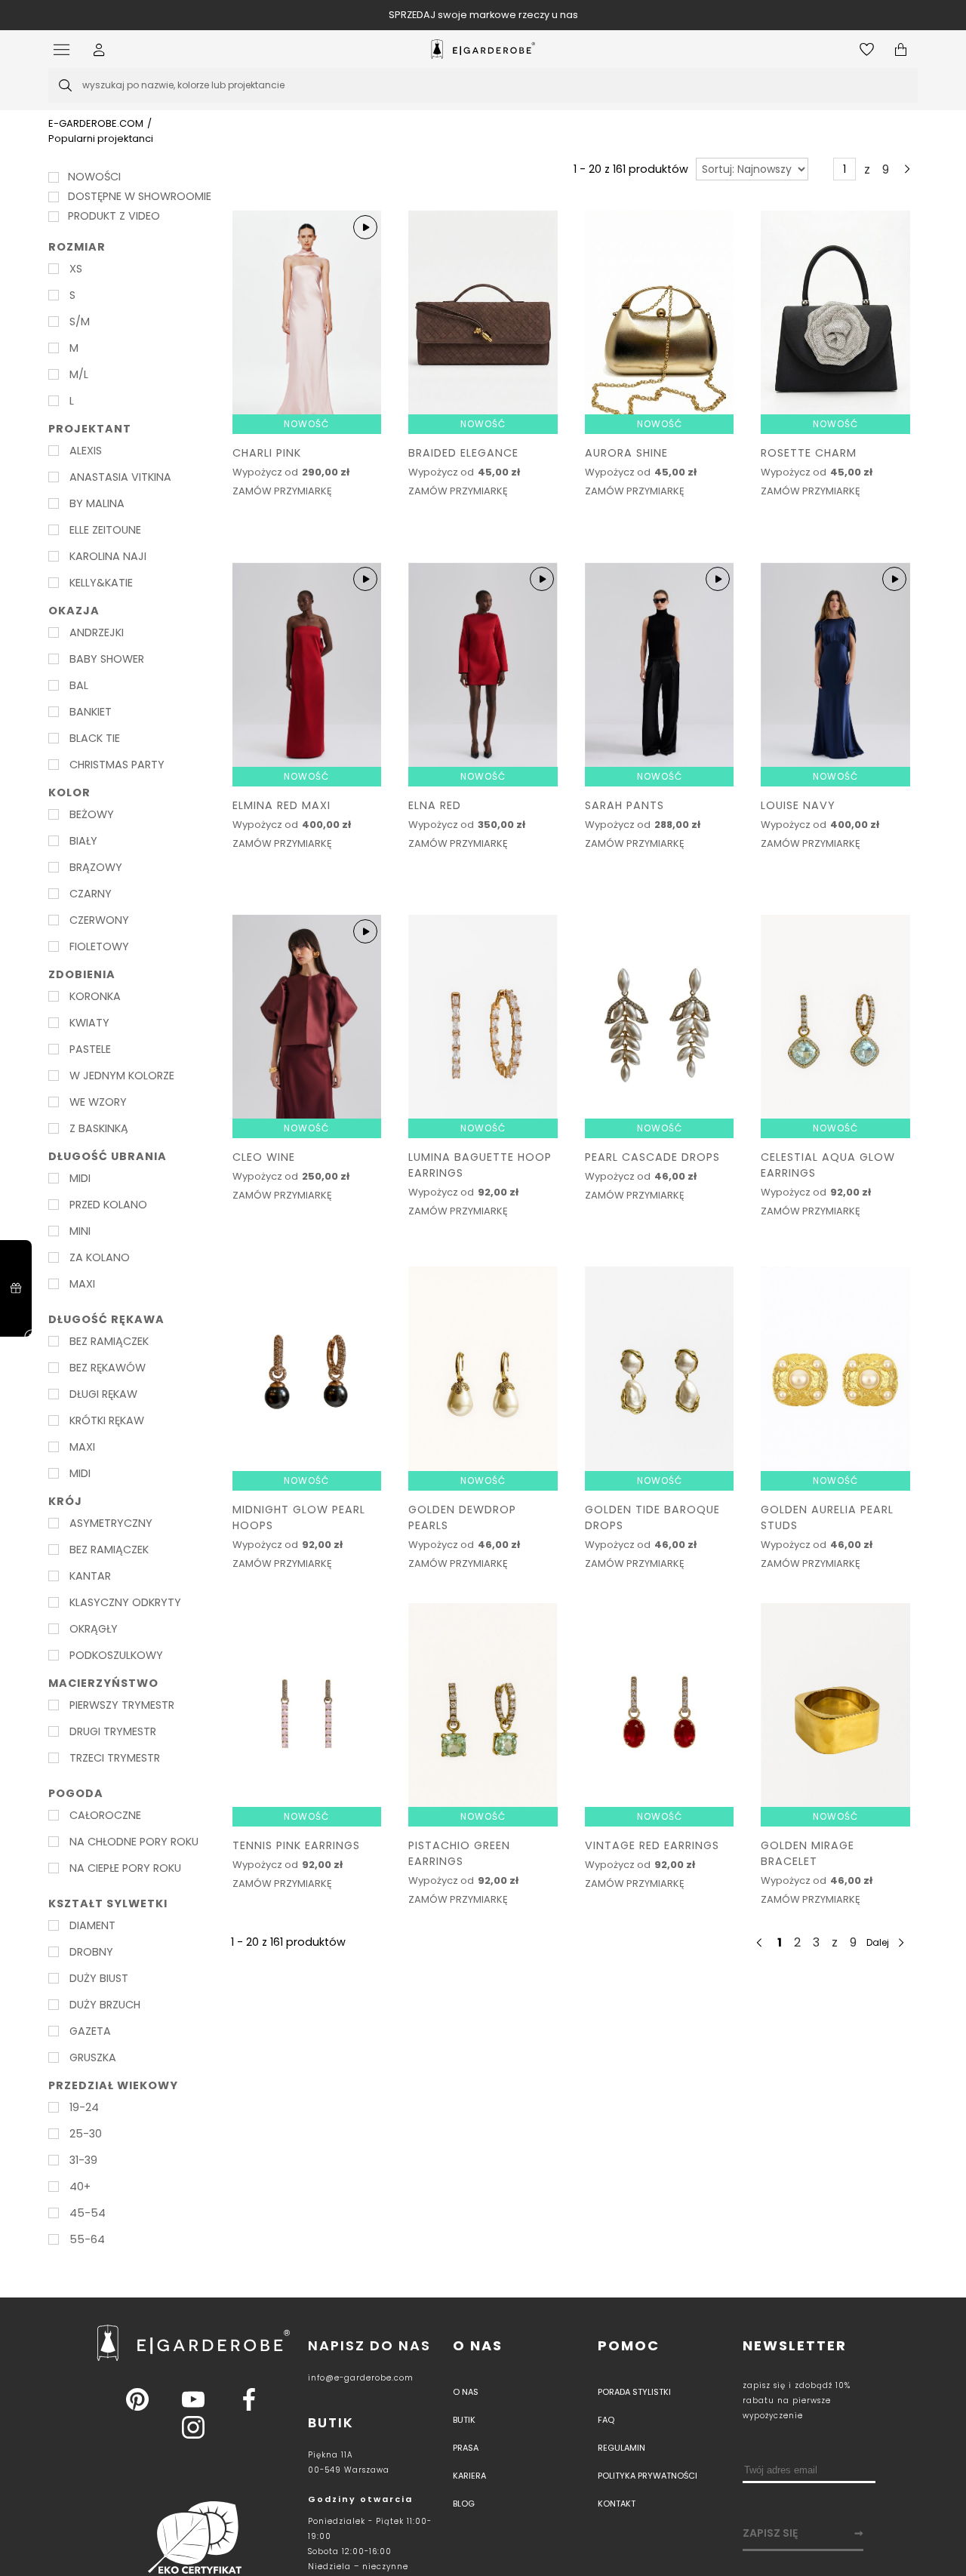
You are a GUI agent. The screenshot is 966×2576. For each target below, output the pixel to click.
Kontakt (617, 2504)
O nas (478, 2345)
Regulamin (621, 2448)
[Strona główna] (483, 49)
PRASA (466, 2448)
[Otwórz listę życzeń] (867, 49)
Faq (606, 2420)
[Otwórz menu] (65, 49)
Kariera (469, 2476)
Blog (464, 2504)
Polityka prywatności (648, 2476)
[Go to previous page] (820, 169)
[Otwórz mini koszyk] (901, 49)
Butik (464, 2420)
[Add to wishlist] (366, 455)
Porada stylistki (634, 2392)
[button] (99, 49)
